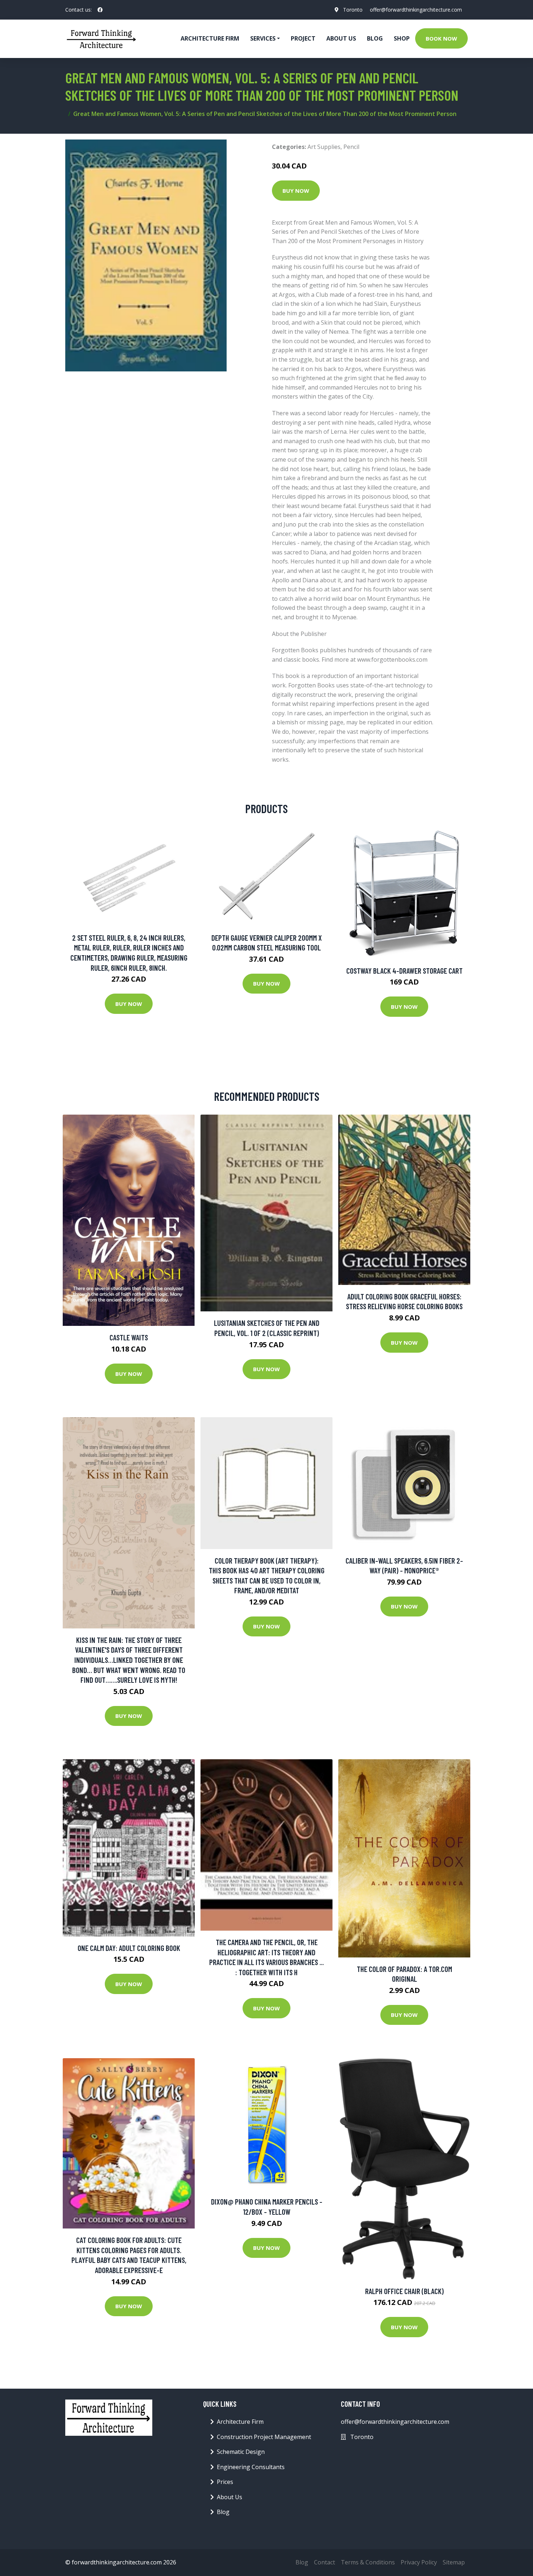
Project (303, 38)
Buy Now (296, 191)
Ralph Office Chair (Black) (404, 2291)
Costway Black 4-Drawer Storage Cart (404, 971)
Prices (225, 2482)
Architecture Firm (240, 2422)
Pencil (351, 147)
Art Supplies (324, 147)
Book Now (441, 38)
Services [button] (263, 38)
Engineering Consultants (251, 2467)
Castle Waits (129, 1337)
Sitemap (454, 2562)
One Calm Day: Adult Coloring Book (129, 1948)
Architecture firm (210, 38)
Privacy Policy (419, 2562)
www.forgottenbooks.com (392, 659)
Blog (375, 38)
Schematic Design (241, 2452)
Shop (402, 38)
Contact (325, 2562)
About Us (341, 38)
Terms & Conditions (368, 2562)
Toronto (353, 10)
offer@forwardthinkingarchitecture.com (416, 10)
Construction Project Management (264, 2437)
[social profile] (100, 10)
